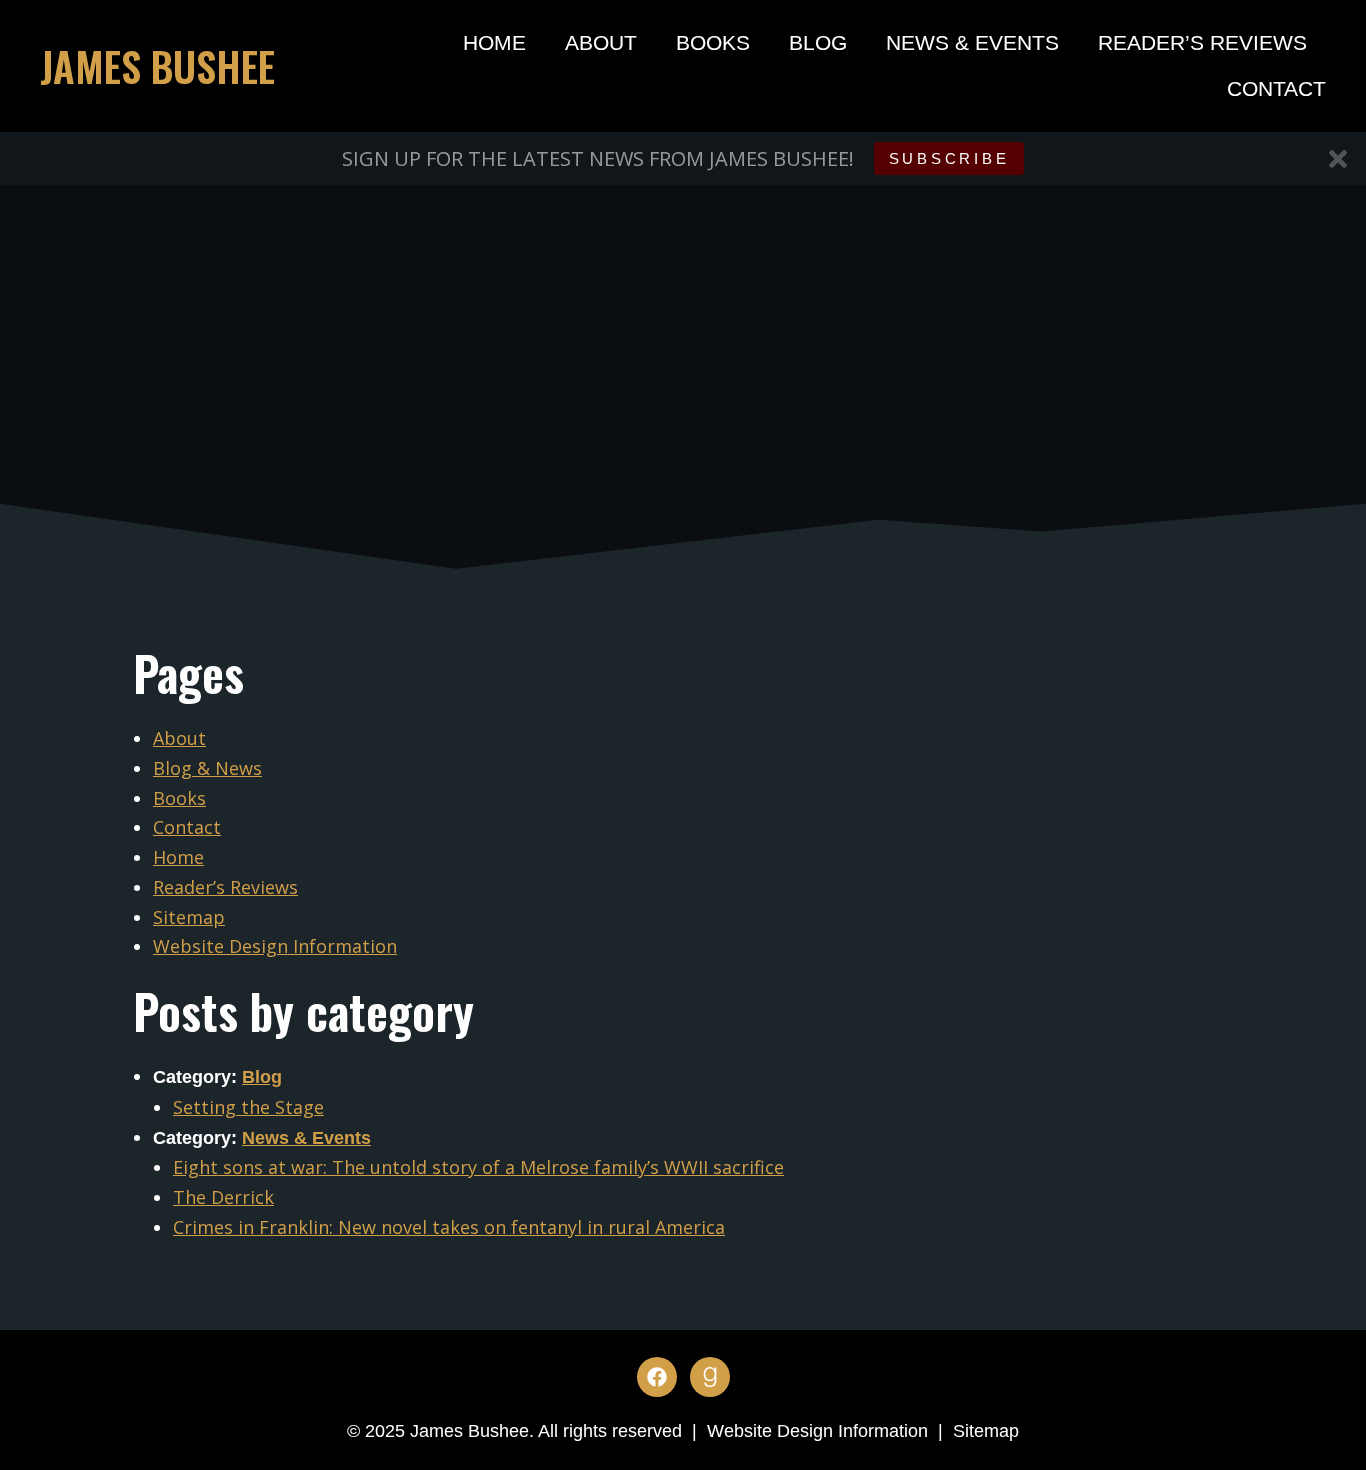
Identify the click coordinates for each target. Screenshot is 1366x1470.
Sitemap (189, 917)
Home (494, 42)
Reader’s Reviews (1202, 42)
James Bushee (157, 66)
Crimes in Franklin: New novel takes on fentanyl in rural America (449, 1227)
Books (713, 42)
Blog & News (207, 768)
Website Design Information (275, 946)
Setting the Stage (248, 1107)
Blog (818, 42)
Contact (1276, 88)
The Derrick (223, 1197)
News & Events (972, 42)
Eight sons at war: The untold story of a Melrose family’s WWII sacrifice (478, 1167)
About (601, 42)
